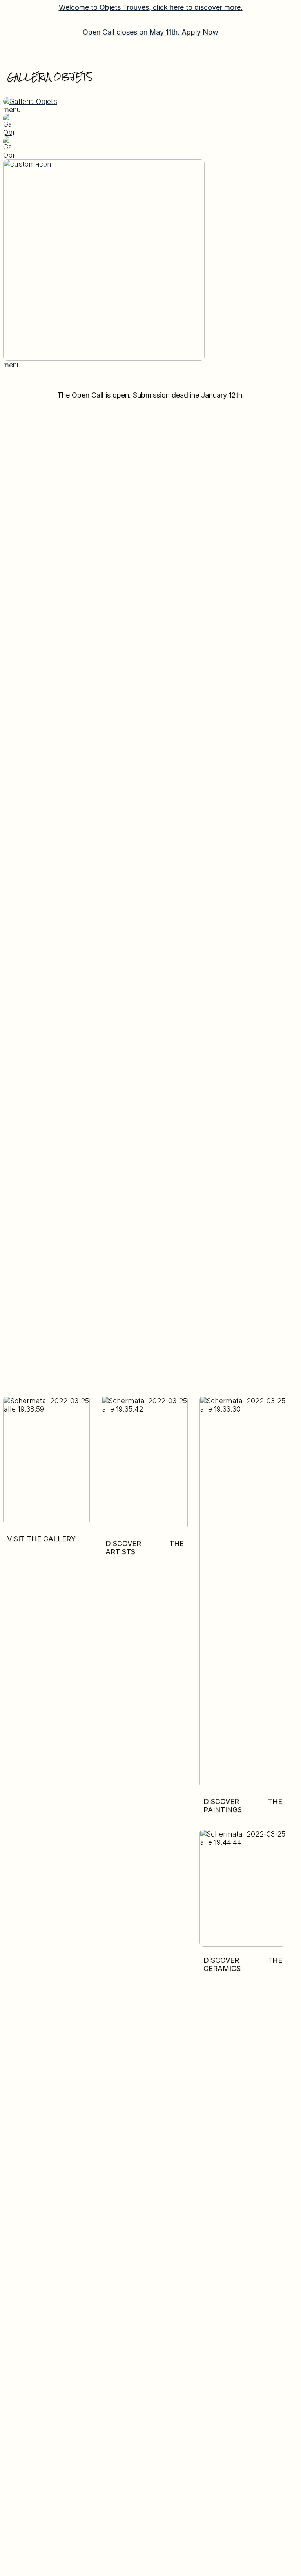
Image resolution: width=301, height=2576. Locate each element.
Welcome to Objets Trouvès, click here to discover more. (151, 7)
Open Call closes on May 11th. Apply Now (150, 32)
